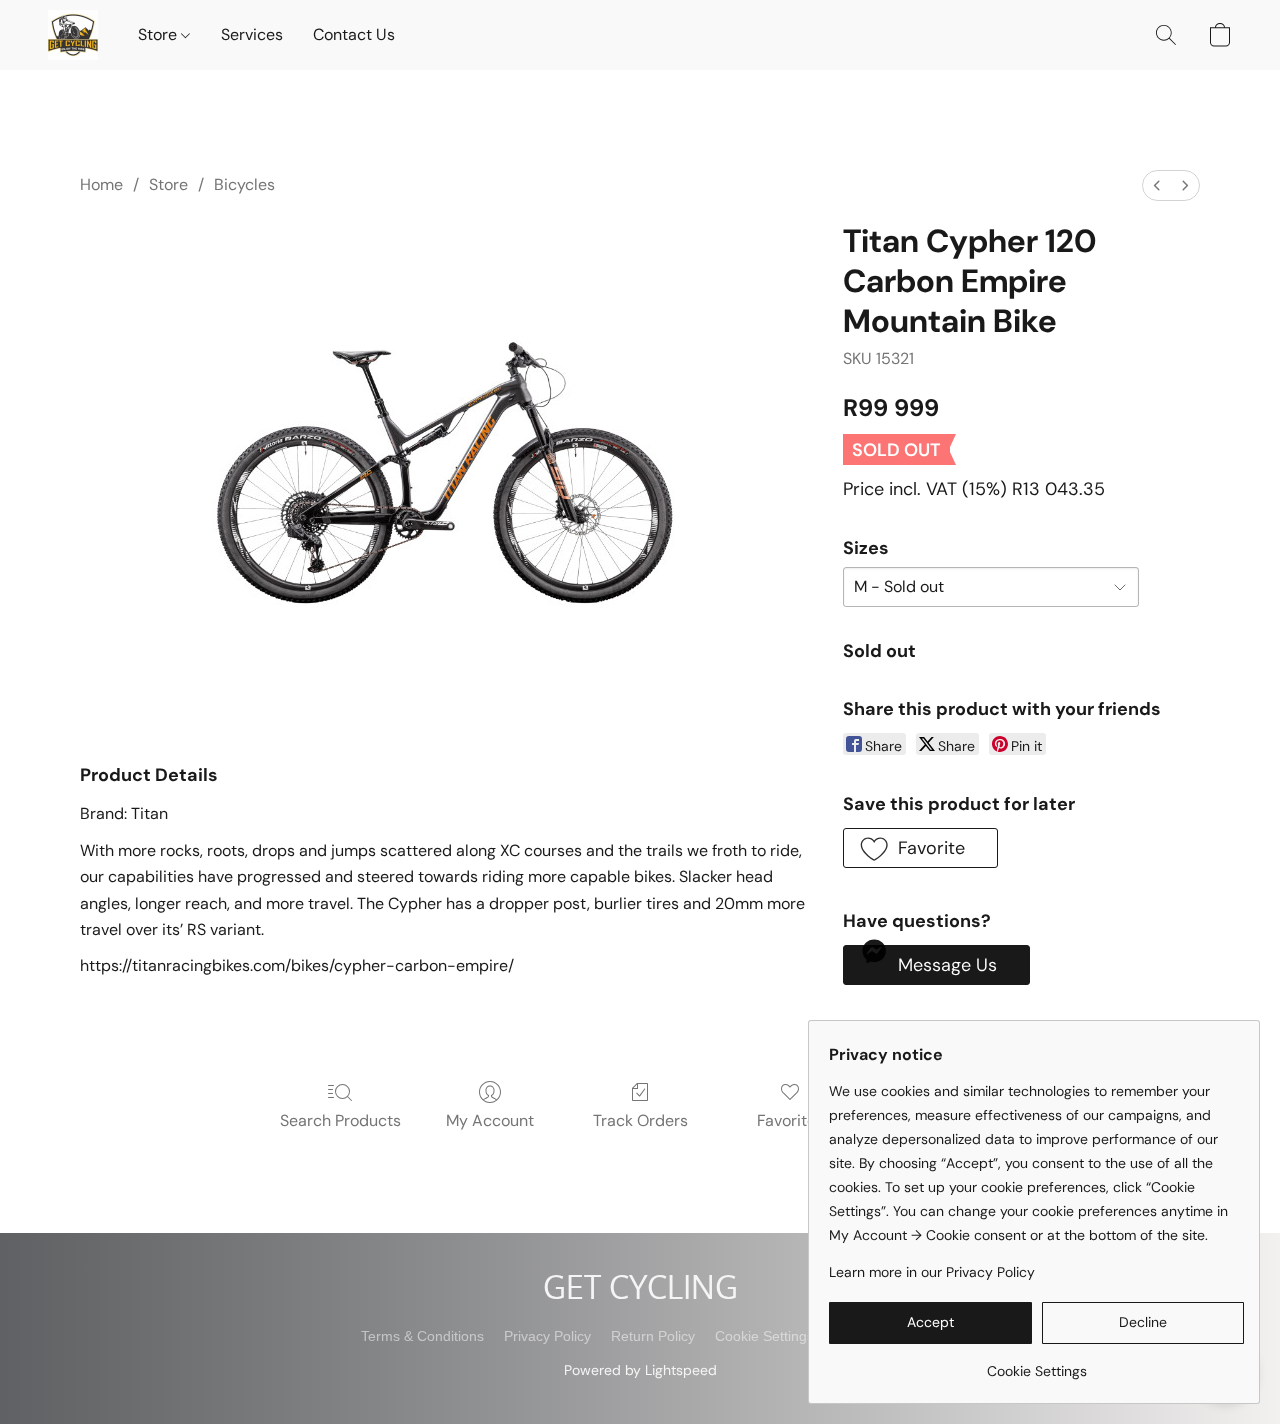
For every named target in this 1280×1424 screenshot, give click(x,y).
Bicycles (244, 184)
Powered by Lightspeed (640, 1370)
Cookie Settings (764, 1336)
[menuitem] (1157, 185)
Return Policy (653, 1336)
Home (101, 184)
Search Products (340, 1120)
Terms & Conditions (422, 1336)
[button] (73, 35)
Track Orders (640, 1120)
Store (159, 34)
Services (252, 34)
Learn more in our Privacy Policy (932, 1272)
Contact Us (354, 34)
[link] (1036, 1363)
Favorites (790, 1120)
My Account (490, 1120)
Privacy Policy (547, 1336)
